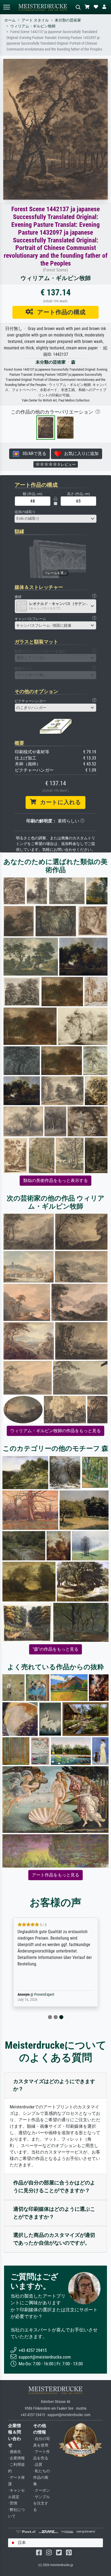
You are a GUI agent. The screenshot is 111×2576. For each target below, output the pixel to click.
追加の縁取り (25, 512)
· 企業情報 (16, 2458)
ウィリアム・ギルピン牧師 (33, 26)
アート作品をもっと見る (55, 1875)
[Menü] (6, 7)
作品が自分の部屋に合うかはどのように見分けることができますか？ (54, 2187)
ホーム (10, 20)
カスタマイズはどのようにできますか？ (54, 2085)
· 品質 (38, 2465)
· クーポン (41, 2490)
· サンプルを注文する (41, 2503)
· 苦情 (13, 2503)
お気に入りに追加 (80, 454)
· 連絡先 (15, 2452)
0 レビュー (66, 464)
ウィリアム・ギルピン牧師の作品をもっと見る (55, 1431)
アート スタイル (35, 20)
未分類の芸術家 (68, 20)
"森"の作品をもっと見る (55, 1649)
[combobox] (55, 519)
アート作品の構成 (59, 312)
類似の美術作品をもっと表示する (55, 1180)
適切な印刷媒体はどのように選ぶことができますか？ (54, 2213)
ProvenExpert (44, 1995)
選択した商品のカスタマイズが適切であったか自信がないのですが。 (54, 2239)
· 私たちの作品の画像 (41, 2478)
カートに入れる (59, 802)
